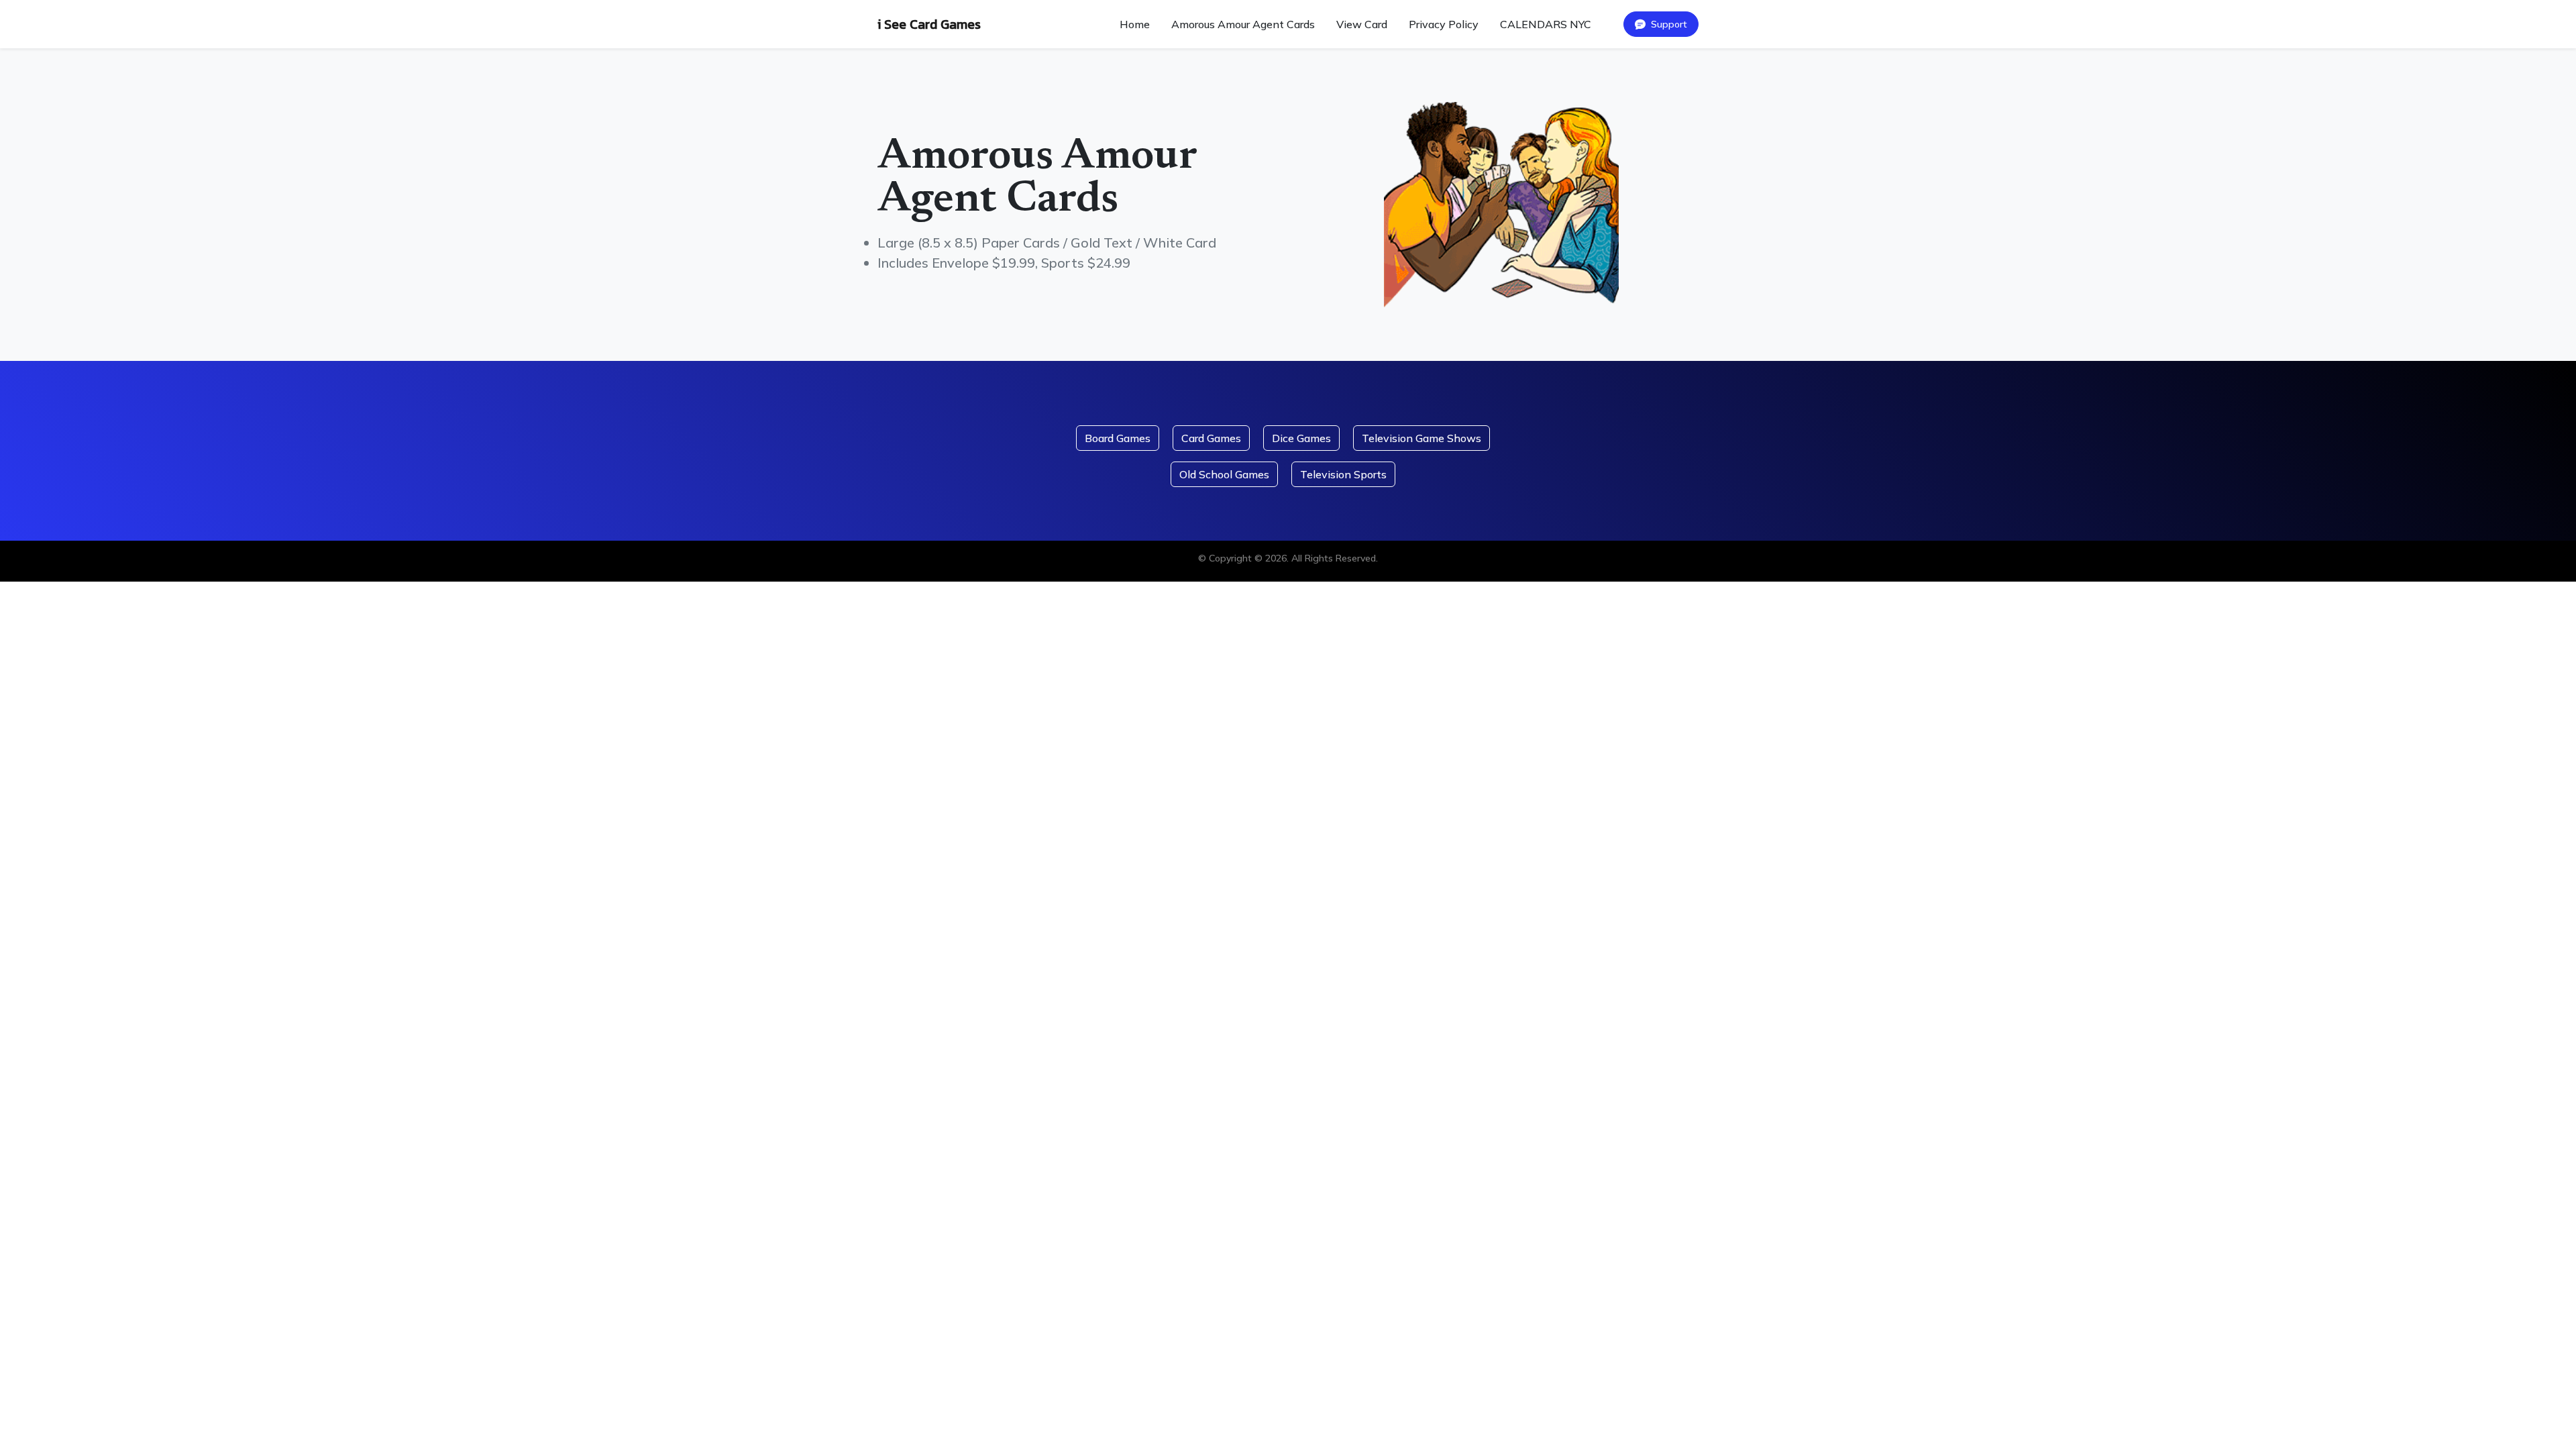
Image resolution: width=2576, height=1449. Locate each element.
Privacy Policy (1444, 24)
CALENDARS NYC (1546, 24)
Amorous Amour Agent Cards (1243, 24)
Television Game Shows (1421, 438)
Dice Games (1301, 438)
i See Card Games (929, 24)
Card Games (1211, 438)
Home (1135, 24)
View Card (1362, 24)
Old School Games (1224, 474)
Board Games (1118, 438)
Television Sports (1343, 474)
